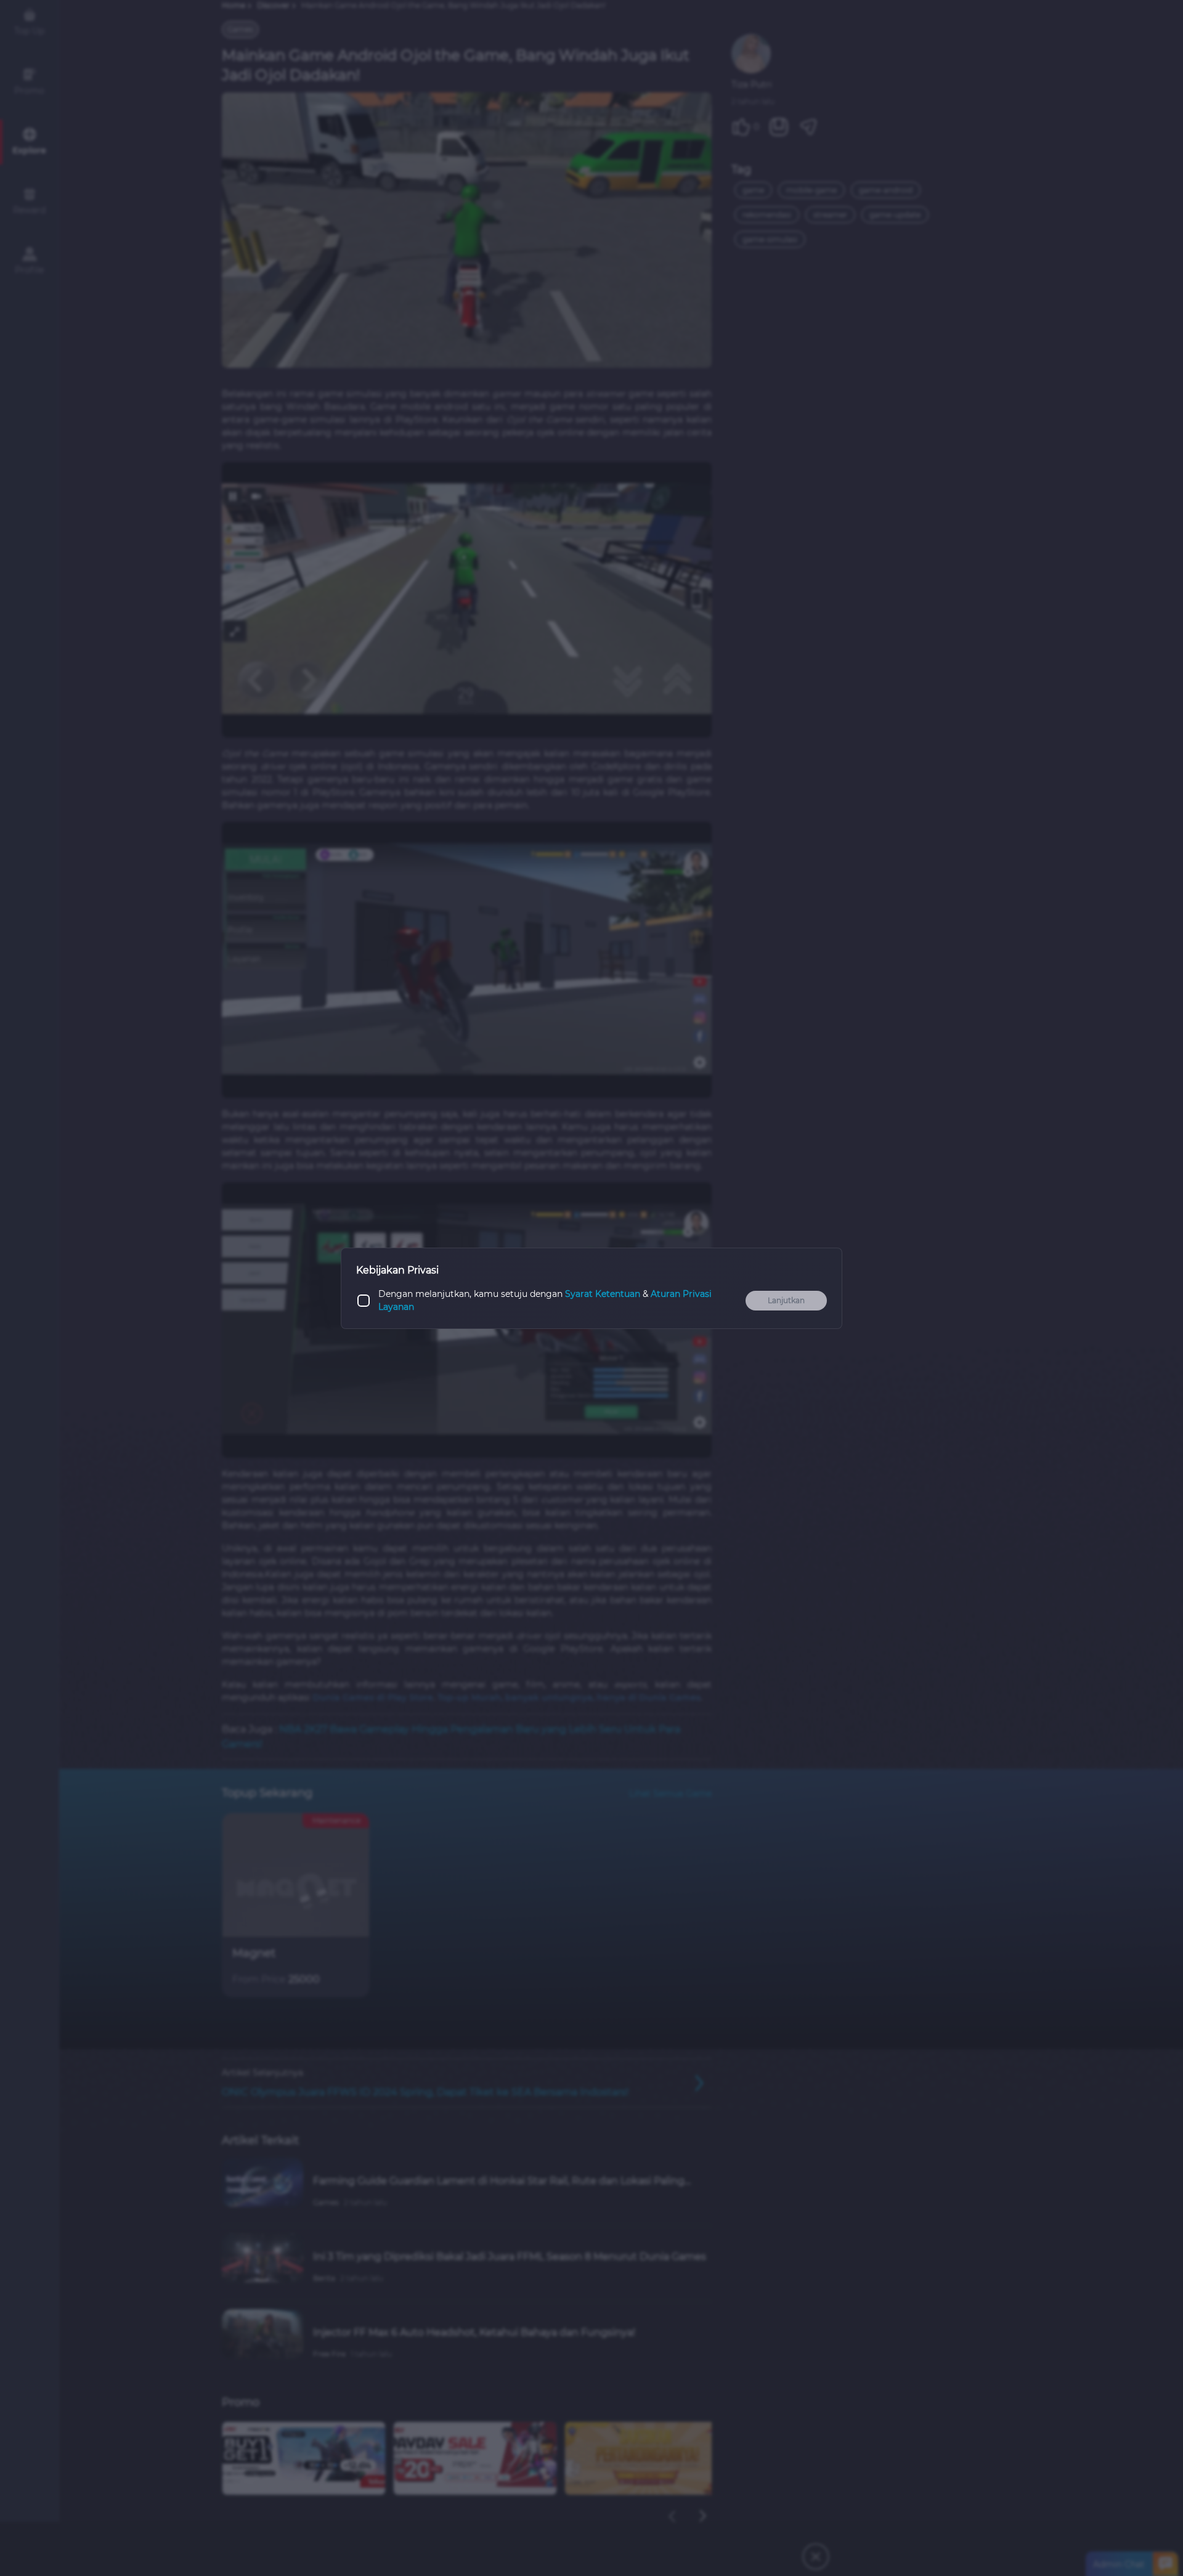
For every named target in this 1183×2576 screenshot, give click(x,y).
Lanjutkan (786, 1300)
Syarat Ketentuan (603, 1294)
